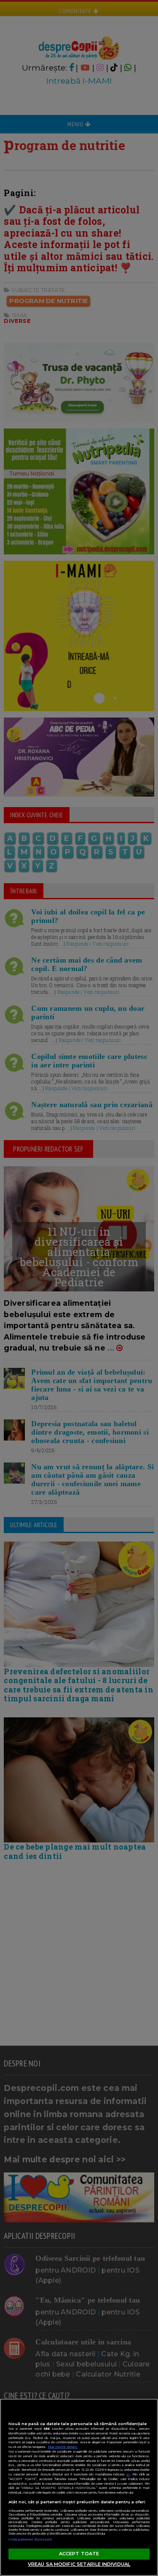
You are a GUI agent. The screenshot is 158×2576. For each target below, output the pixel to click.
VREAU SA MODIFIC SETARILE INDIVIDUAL (79, 2564)
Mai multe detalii (63, 2447)
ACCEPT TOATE (79, 2554)
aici (128, 2474)
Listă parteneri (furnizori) (30, 2539)
